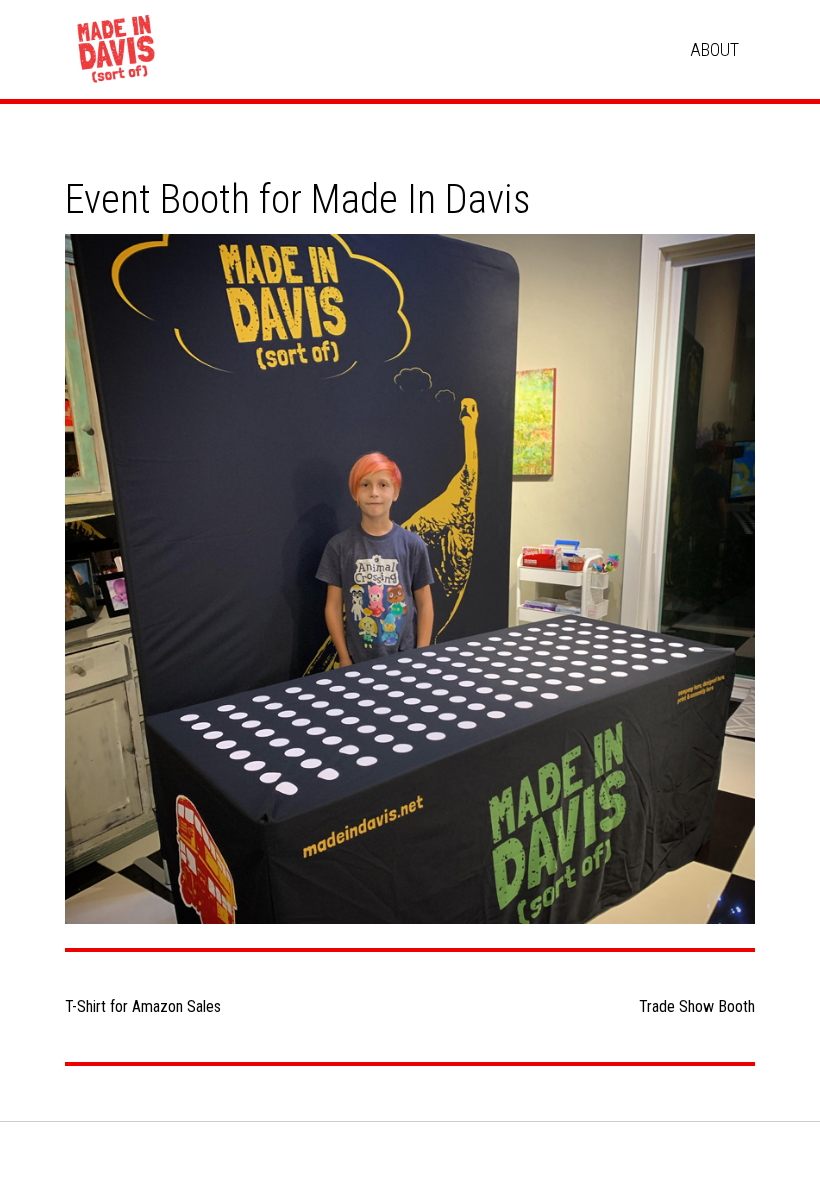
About (714, 49)
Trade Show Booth (697, 1006)
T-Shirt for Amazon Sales (143, 1006)
